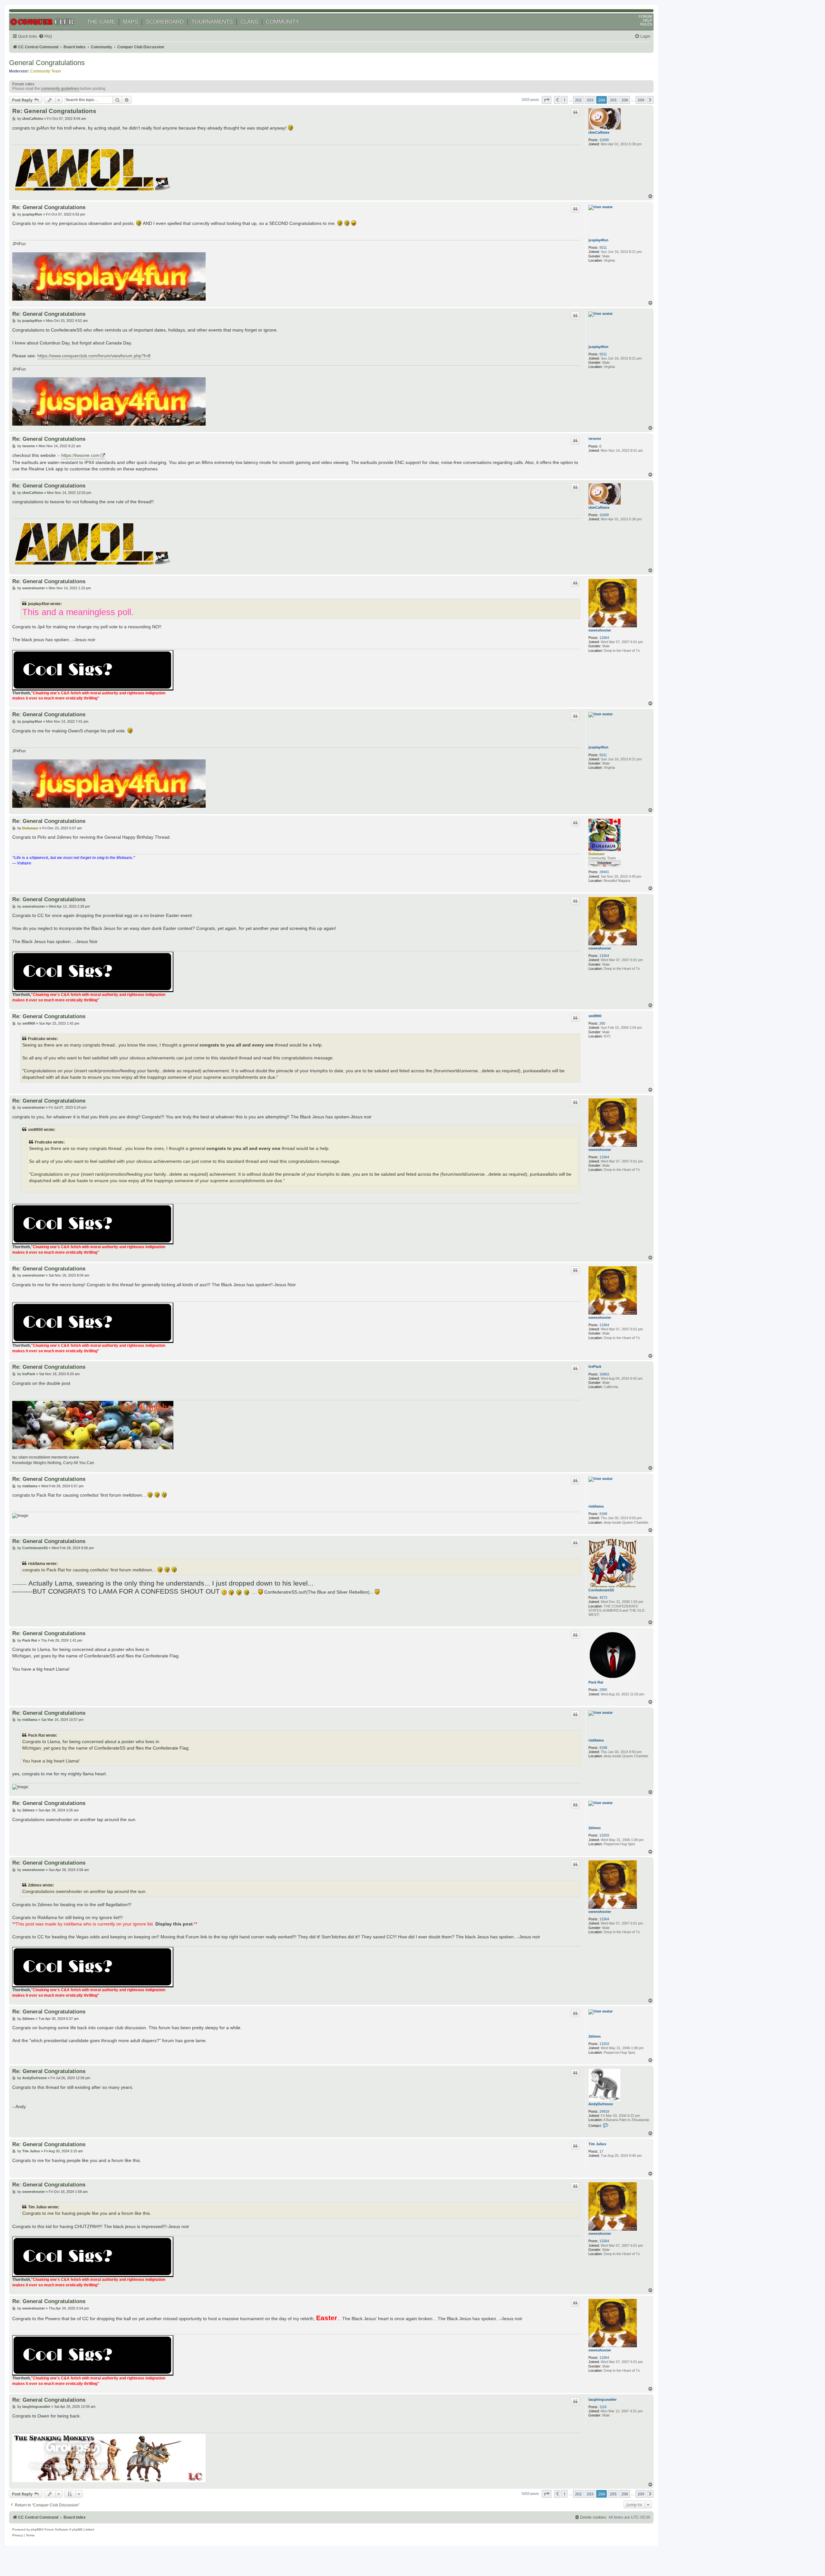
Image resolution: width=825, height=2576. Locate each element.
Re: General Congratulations (54, 111)
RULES (646, 24)
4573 (603, 1597)
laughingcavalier (602, 2399)
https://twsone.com (80, 455)
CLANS (249, 22)
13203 (604, 1835)
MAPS (130, 22)
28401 (604, 872)
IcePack (595, 1366)
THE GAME (101, 22)
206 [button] (625, 100)
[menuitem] (45, 37)
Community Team (46, 71)
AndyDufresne (601, 2104)
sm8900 (595, 1016)
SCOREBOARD (165, 22)
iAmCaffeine (599, 132)
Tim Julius (597, 2144)
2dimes (595, 1828)
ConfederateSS (601, 1590)
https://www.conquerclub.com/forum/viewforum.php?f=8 (94, 356)
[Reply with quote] (575, 112)
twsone (595, 439)
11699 (604, 140)
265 (602, 1023)
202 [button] (578, 100)
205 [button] (613, 100)
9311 (603, 247)
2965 (603, 1690)
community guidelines (60, 89)
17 (601, 2151)
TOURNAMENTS (212, 22)
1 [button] (564, 100)
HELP (647, 20)
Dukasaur (597, 854)
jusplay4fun (598, 240)
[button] (547, 100)
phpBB (36, 2529)
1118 (603, 2407)
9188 (603, 1514)
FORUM (645, 16)
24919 (604, 2111)
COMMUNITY (282, 22)
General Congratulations (47, 63)
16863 (604, 1374)
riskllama (596, 1506)
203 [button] (590, 100)
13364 (604, 638)
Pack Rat (596, 1682)
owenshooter (600, 630)
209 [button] (641, 100)
